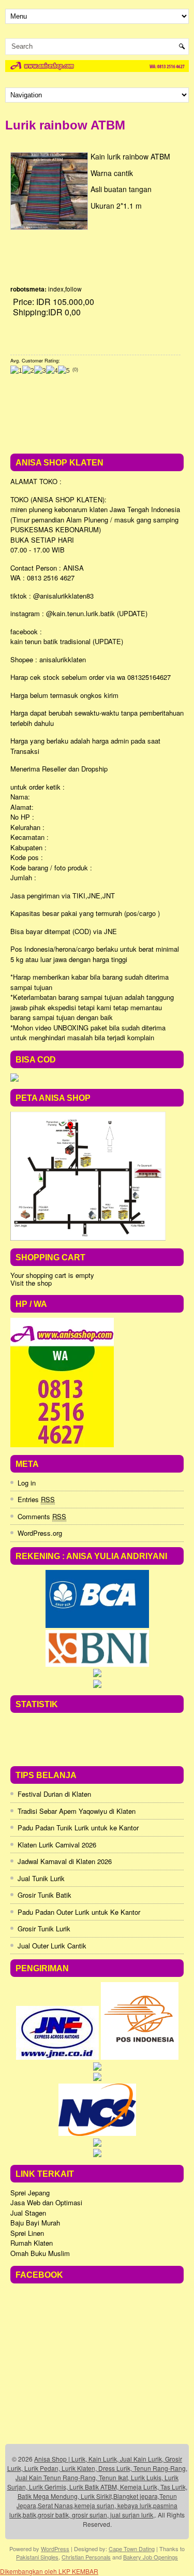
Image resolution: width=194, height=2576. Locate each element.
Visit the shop (31, 1283)
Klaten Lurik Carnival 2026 (57, 1845)
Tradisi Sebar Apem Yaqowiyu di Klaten (77, 1811)
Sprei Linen (27, 2233)
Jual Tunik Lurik (41, 1878)
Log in (27, 1483)
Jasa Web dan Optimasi (46, 2202)
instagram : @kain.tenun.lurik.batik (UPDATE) (79, 613)
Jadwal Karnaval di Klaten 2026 (65, 1861)
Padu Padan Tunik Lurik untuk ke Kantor (78, 1828)
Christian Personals (86, 2557)
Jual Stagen (28, 2213)
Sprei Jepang (30, 2193)
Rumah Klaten (32, 2243)
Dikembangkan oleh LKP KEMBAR (49, 2571)
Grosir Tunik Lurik (44, 1929)
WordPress (55, 2549)
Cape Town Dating (132, 2549)
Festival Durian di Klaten (54, 1794)
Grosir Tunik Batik (44, 1895)
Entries (36, 1499)
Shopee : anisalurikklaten (48, 659)
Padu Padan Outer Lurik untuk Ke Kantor (79, 1912)
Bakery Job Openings (151, 2557)
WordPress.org (40, 1533)
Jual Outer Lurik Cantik (52, 1946)
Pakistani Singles (37, 2557)
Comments (42, 1516)
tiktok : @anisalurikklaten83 (52, 596)
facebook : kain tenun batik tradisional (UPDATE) (67, 637)
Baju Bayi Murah (35, 2223)
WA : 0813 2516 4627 (42, 578)
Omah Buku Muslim (40, 2253)
